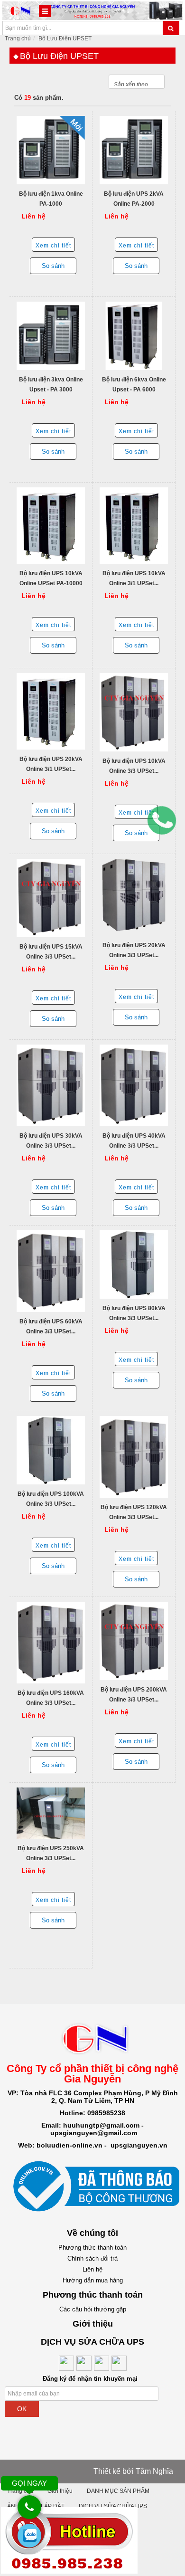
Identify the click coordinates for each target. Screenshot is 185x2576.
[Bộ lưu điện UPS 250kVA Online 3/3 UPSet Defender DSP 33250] (51, 1813)
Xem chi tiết (53, 246)
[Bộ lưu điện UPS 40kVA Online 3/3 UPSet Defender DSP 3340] (134, 1085)
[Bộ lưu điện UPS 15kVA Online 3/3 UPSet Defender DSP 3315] (51, 898)
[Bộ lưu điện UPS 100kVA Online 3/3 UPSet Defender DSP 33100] (51, 1450)
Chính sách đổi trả (92, 2258)
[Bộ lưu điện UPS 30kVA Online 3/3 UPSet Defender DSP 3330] (51, 1085)
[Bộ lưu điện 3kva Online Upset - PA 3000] (51, 336)
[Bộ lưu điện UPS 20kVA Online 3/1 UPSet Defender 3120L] (51, 711)
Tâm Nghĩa (154, 2471)
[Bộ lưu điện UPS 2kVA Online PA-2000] (134, 150)
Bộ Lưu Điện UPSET (65, 38)
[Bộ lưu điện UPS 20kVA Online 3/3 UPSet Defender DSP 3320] (134, 897)
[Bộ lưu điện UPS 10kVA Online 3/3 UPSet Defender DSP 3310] (134, 712)
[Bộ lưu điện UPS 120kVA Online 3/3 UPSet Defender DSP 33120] (134, 1457)
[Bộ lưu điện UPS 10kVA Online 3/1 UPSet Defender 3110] (134, 526)
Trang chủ (18, 38)
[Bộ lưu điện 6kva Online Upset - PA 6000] (134, 336)
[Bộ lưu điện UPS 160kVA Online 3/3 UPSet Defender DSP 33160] (51, 1643)
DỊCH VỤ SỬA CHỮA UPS (113, 2506)
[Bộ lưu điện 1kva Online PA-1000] (51, 150)
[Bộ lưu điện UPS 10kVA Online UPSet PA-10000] (51, 526)
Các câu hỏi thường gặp (93, 2309)
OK (22, 2409)
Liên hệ (92, 2269)
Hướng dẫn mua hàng (93, 2280)
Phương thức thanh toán (92, 2248)
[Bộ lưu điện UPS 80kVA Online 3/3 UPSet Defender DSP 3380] (134, 1264)
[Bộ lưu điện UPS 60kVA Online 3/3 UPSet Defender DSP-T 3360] (51, 1271)
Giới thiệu (60, 2491)
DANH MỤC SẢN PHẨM (118, 2491)
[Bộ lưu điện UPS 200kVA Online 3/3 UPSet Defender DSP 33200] (134, 1641)
